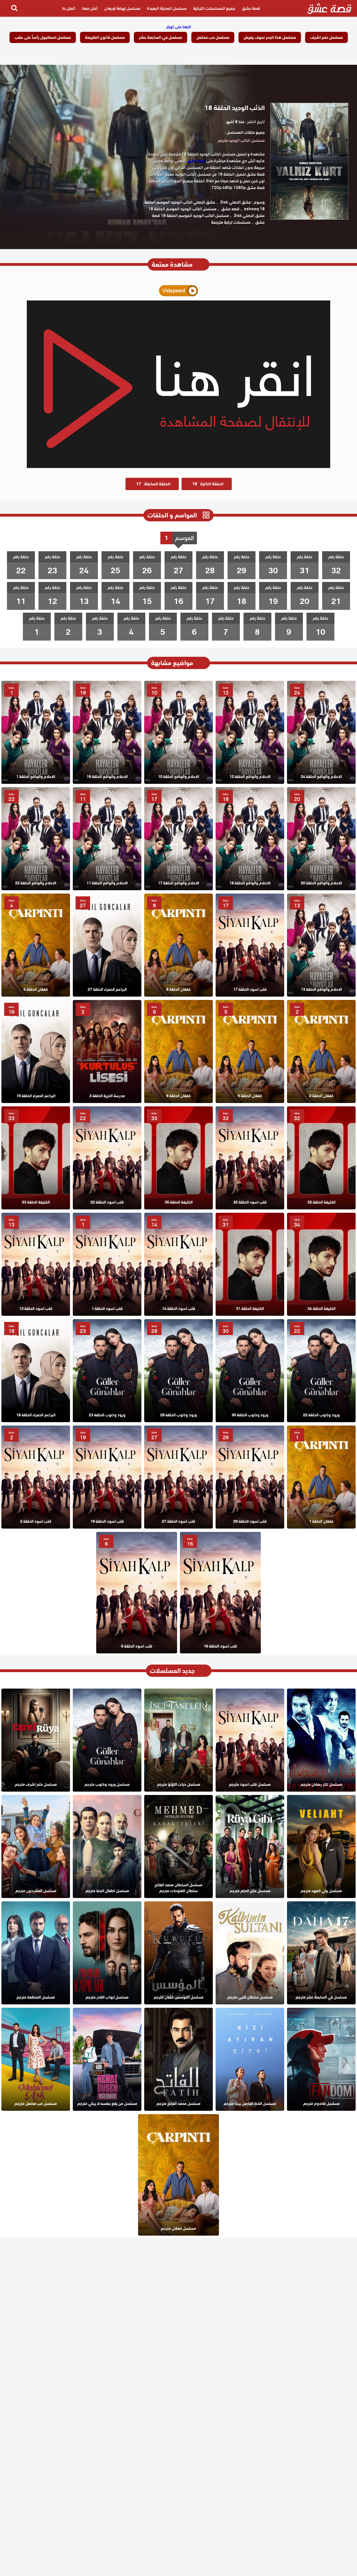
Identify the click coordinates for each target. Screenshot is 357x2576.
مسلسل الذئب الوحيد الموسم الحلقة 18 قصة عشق (208, 219)
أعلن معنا (90, 8)
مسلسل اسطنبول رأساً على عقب (43, 37)
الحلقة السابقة (153, 484)
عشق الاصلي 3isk (236, 202)
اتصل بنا (69, 8)
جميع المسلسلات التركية (214, 8)
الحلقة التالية (208, 484)
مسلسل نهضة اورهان (122, 8)
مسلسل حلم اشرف (326, 37)
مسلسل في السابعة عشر (161, 37)
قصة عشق (251, 8)
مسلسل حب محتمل (213, 37)
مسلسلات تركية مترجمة (231, 222)
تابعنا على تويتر (179, 27)
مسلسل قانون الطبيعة (105, 37)
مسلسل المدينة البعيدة (167, 8)
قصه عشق (230, 209)
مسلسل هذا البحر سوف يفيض (270, 37)
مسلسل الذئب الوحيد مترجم (241, 140)
